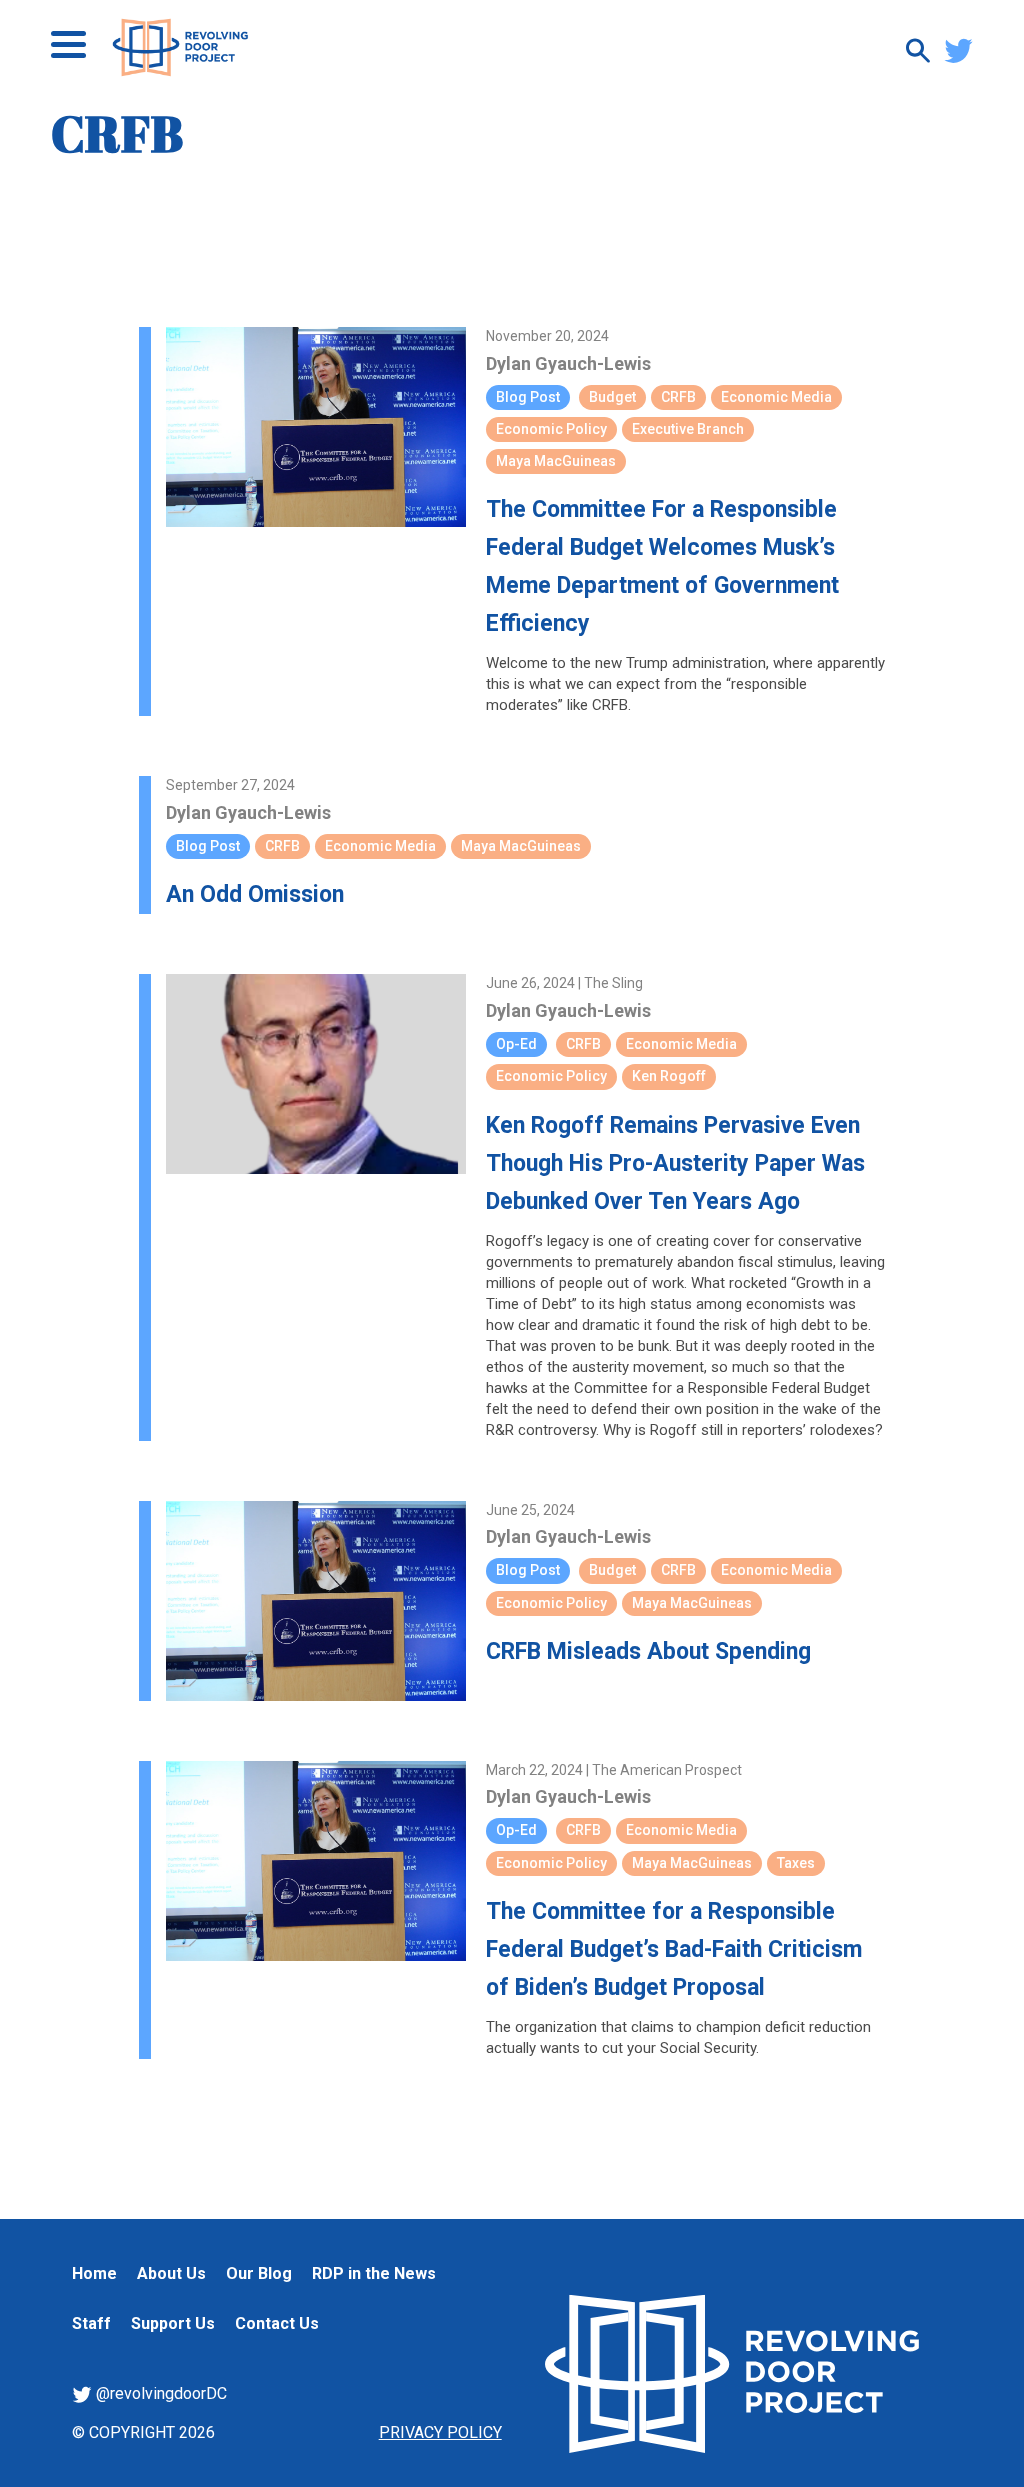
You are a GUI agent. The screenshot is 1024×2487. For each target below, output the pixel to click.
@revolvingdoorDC (159, 2393)
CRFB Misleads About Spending (648, 1651)
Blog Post (528, 397)
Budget (612, 397)
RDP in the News (374, 2273)
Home (94, 2273)
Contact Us (277, 2323)
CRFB (678, 397)
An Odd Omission (255, 894)
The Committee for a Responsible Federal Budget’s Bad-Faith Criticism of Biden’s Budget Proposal (674, 1949)
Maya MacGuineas (556, 461)
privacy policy (440, 2432)
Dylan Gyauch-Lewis (568, 363)
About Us (171, 2273)
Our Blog (259, 2273)
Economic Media (776, 397)
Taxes (796, 1863)
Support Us (173, 2323)
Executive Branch (688, 429)
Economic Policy (551, 429)
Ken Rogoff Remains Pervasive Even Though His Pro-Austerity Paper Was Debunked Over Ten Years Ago (675, 1163)
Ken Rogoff (669, 1076)
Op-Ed (516, 1044)
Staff (91, 2323)
